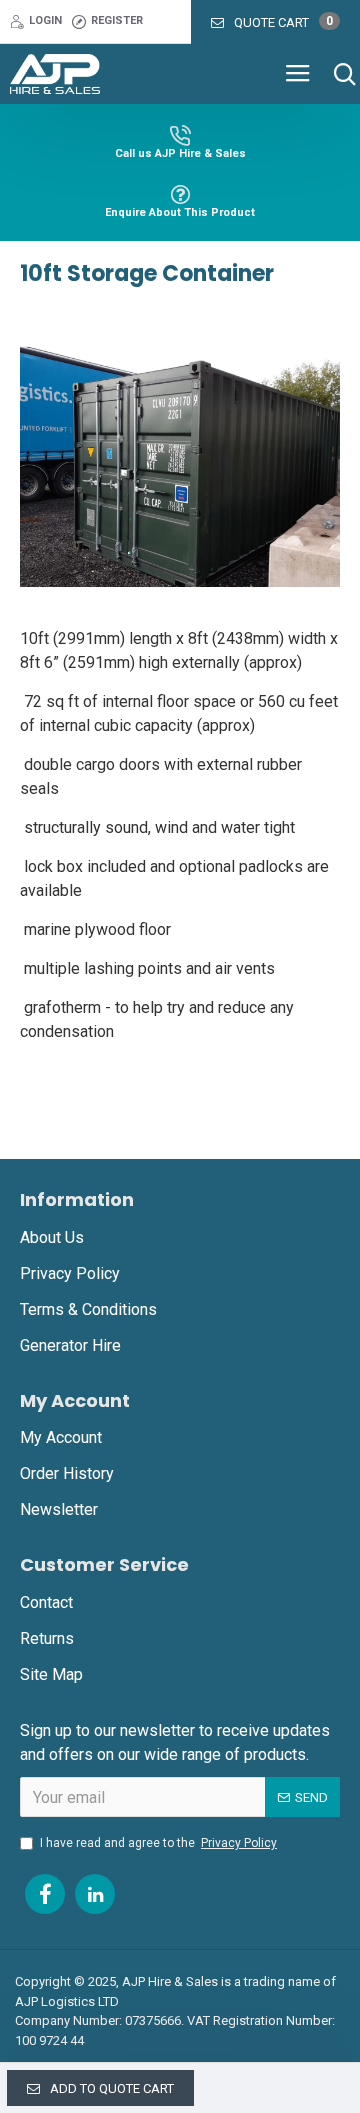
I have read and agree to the (158, 1843)
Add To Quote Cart (112, 2088)
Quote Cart (283, 22)
